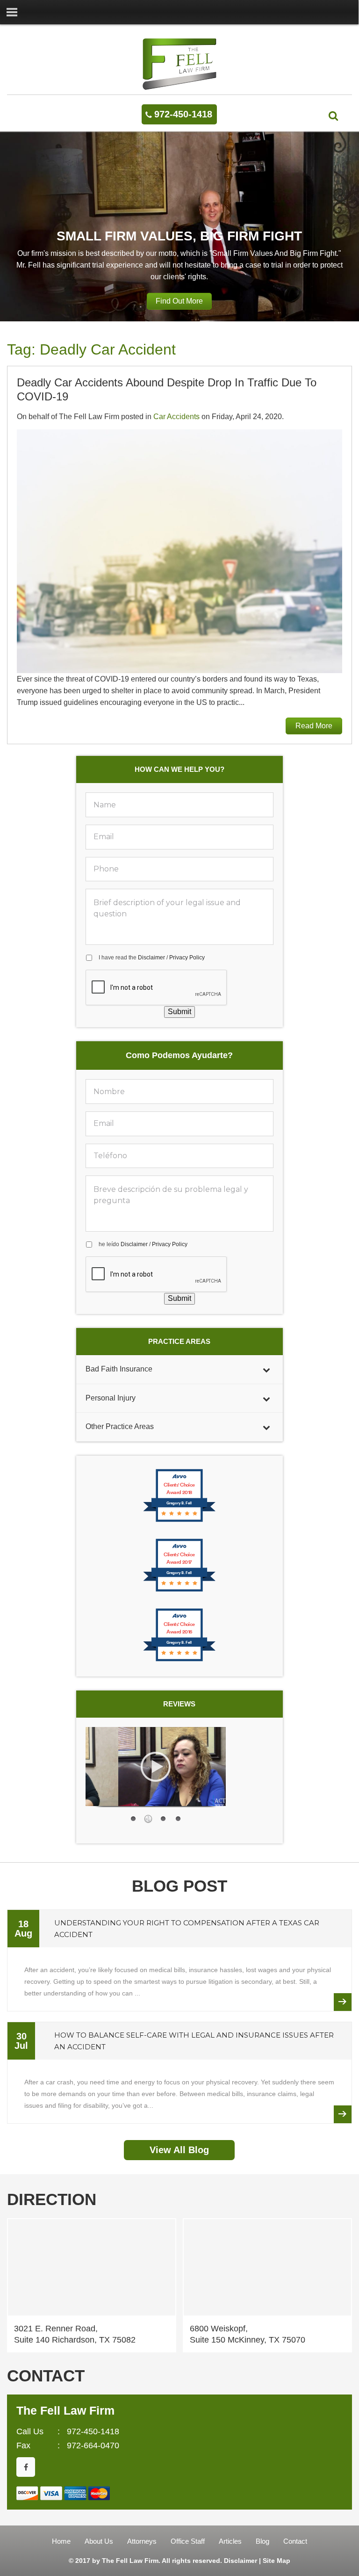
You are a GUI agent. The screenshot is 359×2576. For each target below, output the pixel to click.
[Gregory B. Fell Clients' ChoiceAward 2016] (179, 1660)
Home (61, 2541)
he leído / (143, 1244)
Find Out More (179, 301)
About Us (99, 2541)
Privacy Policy (187, 958)
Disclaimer (151, 958)
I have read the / (152, 958)
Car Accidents (176, 417)
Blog (262, 2541)
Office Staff (188, 2541)
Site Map (276, 2561)
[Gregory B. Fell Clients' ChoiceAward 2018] (179, 1521)
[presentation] (157, 988)
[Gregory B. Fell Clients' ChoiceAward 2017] (179, 1591)
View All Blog (179, 2150)
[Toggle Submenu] (266, 1369)
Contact (295, 2541)
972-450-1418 (183, 114)
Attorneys (142, 2541)
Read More (314, 726)
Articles (230, 2541)
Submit (179, 1012)
